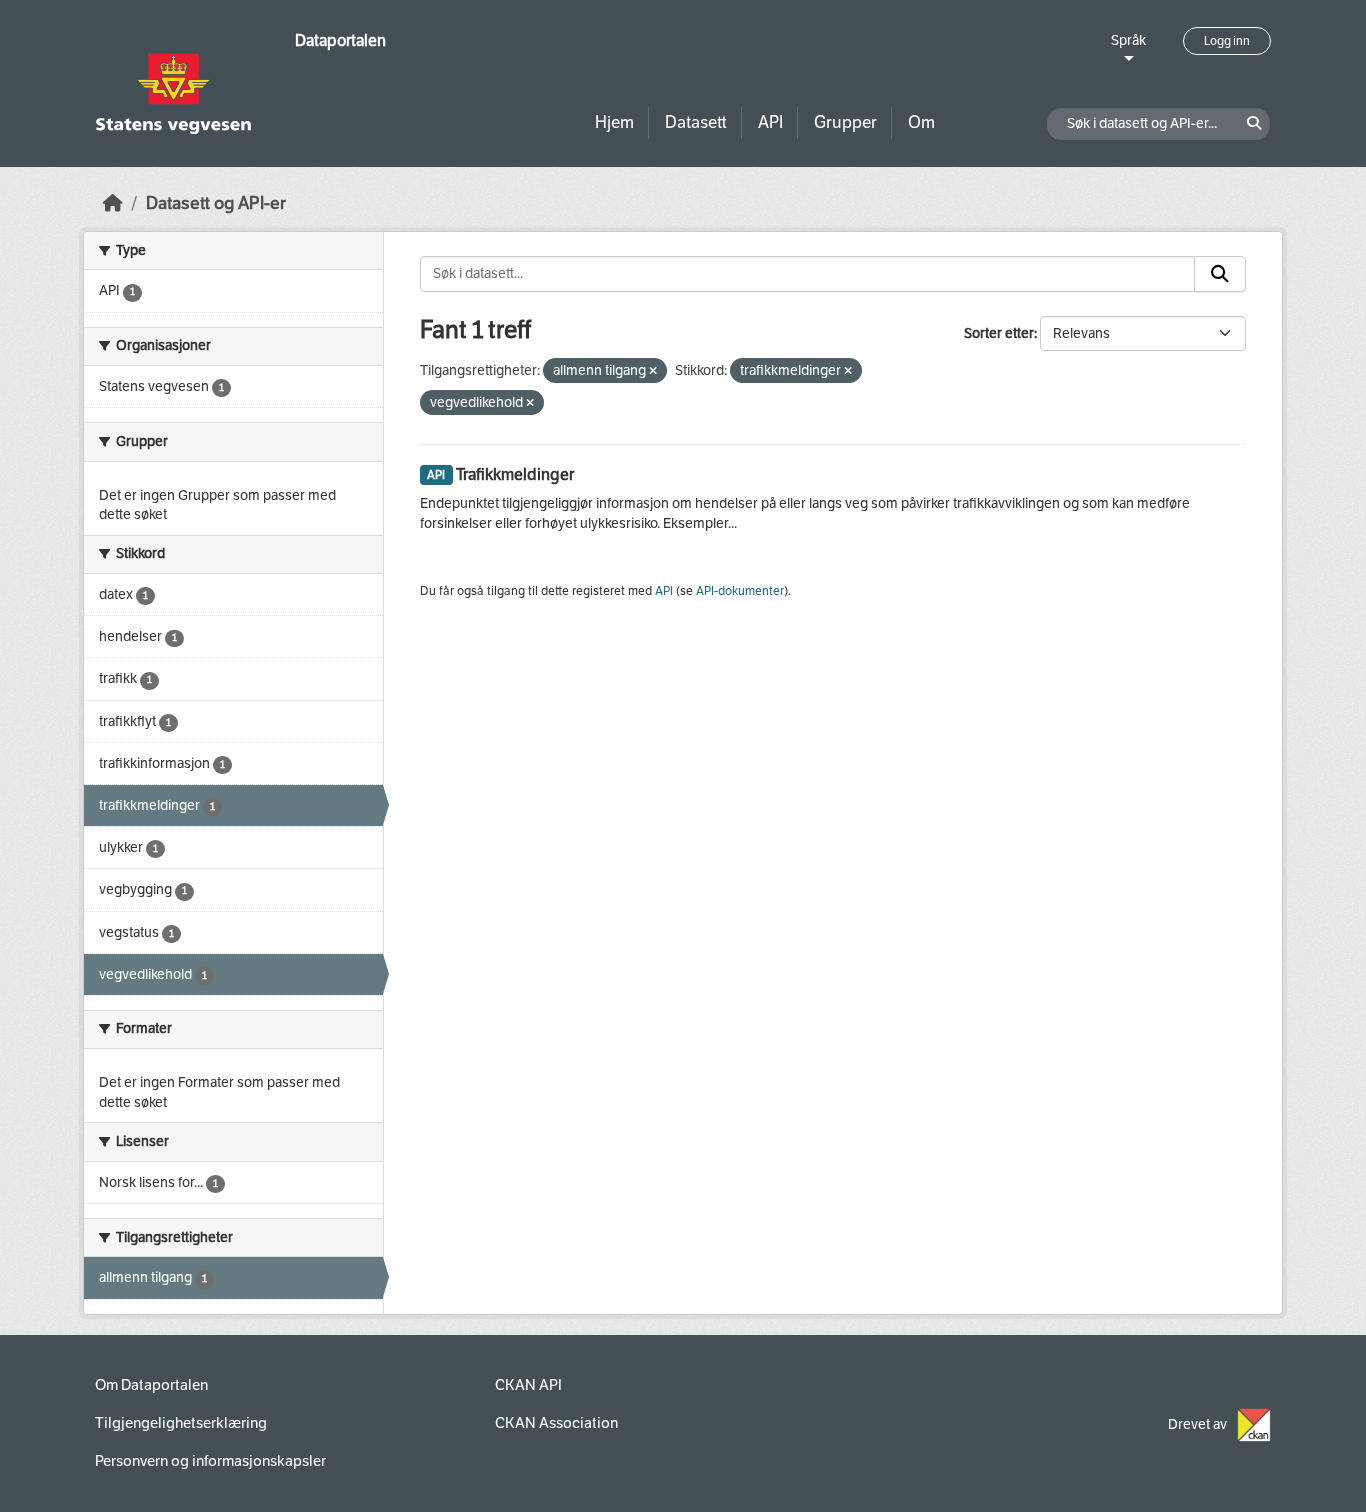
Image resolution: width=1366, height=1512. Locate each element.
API (770, 122)
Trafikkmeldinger (515, 474)
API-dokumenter (740, 591)
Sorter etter (999, 333)
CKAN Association (556, 1423)
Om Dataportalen (151, 1385)
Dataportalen (340, 40)
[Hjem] (113, 203)
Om (921, 122)
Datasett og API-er (216, 203)
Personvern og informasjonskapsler (210, 1461)
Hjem (614, 122)
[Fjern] (653, 371)
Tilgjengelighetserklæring (181, 1423)
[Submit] (1220, 274)
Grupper (845, 122)
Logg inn (1227, 41)
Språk (1128, 40)
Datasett (696, 122)
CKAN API (528, 1385)
